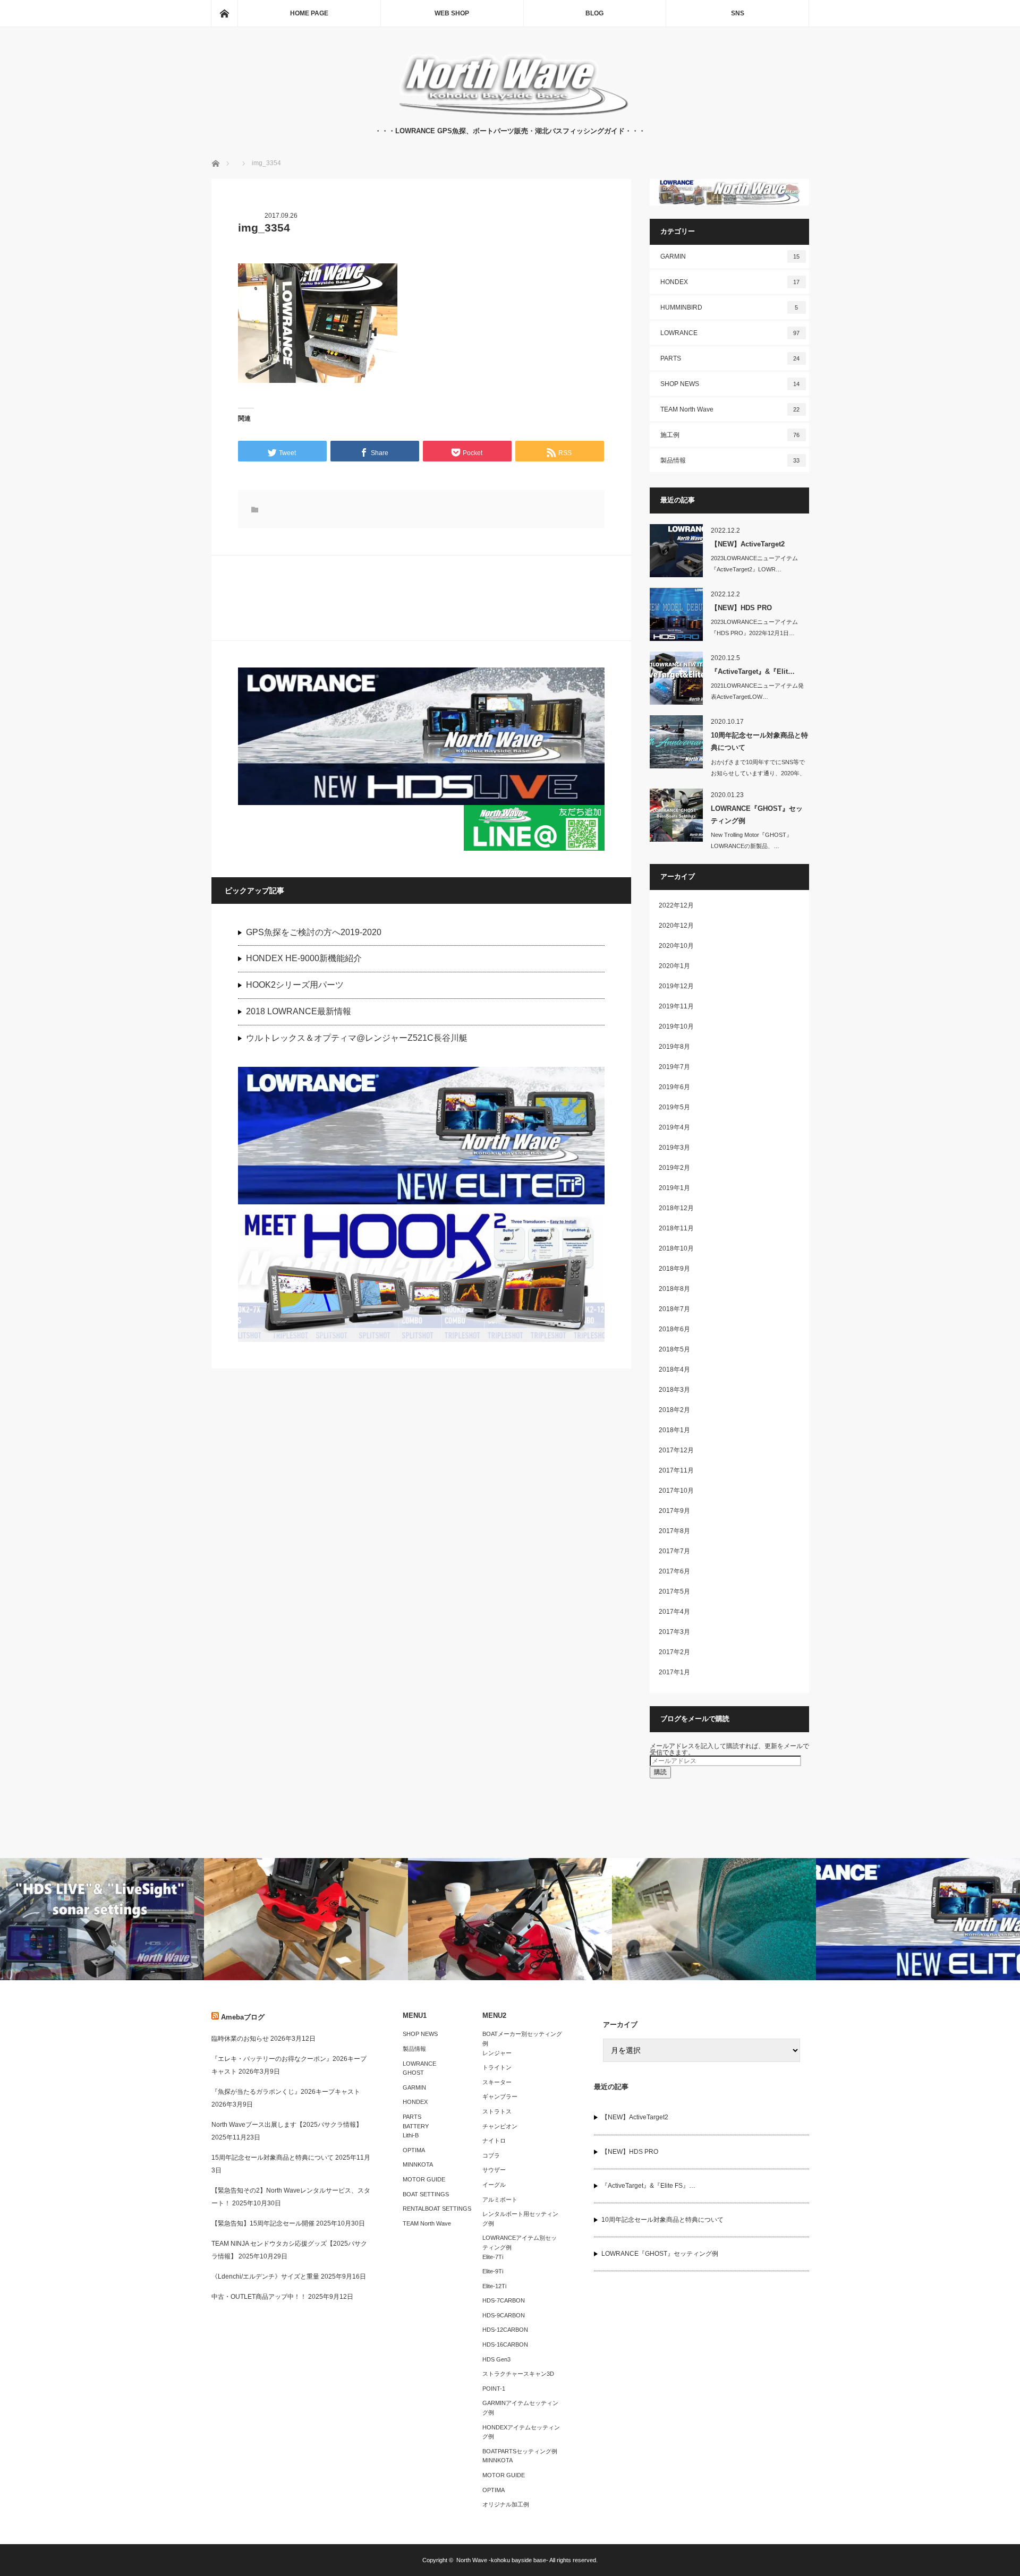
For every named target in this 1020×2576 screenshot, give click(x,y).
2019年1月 (674, 1188)
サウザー (494, 2170)
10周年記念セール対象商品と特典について (759, 741)
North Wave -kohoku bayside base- (502, 2560)
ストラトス (497, 2111)
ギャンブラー (500, 2096)
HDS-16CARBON (505, 2344)
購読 (660, 1772)
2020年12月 (676, 926)
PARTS (730, 358)
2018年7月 (674, 1309)
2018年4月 (674, 1370)
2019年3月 (674, 1148)
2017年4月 (674, 1612)
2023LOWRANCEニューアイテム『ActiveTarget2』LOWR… (754, 564)
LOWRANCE (730, 333)
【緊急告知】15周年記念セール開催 (263, 2223)
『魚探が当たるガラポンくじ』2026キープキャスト (286, 2092)
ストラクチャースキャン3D (518, 2374)
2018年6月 (674, 1329)
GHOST (413, 2073)
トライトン (497, 2067)
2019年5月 (674, 1107)
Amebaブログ (243, 2017)
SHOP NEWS (730, 384)
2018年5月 (674, 1349)
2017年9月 (674, 1511)
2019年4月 (674, 1127)
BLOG (594, 13)
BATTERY (416, 2126)
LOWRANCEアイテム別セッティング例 (520, 2243)
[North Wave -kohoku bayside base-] (510, 115)
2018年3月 (674, 1390)
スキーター (497, 2082)
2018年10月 (676, 1248)
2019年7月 (674, 1067)
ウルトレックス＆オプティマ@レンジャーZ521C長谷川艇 (357, 1038)
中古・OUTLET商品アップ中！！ (259, 2297)
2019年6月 (674, 1087)
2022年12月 (676, 905)
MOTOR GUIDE (424, 2179)
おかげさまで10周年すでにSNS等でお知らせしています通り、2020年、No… (758, 773)
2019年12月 (676, 986)
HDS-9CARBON (504, 2315)
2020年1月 (674, 966)
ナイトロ (494, 2141)
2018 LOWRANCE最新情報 (299, 1011)
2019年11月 (676, 1006)
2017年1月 (674, 1672)
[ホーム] (224, 13)
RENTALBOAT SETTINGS (437, 2209)
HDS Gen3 (496, 2359)
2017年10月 (676, 1491)
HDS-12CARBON (505, 2330)
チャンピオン (500, 2126)
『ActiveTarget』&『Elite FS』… (648, 2186)
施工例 (730, 435)
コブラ (491, 2155)
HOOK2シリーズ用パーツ (295, 985)
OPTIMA (414, 2150)
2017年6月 (674, 1571)
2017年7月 (674, 1551)
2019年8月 (674, 1047)
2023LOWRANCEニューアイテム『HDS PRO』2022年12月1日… (754, 627)
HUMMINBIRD (729, 307)
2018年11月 (676, 1228)
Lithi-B (411, 2135)
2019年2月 (674, 1168)
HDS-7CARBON (504, 2300)
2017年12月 (676, 1450)
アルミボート (500, 2200)
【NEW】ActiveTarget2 (748, 544)
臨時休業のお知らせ (240, 2039)
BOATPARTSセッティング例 (520, 2451)
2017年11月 (676, 1470)
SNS (738, 13)
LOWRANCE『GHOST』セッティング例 (757, 815)
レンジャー (497, 2053)
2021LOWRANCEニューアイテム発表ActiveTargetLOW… (757, 691)
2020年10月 (676, 946)
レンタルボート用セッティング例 (520, 2219)
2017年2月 (674, 1652)
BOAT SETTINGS (426, 2194)
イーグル (494, 2185)
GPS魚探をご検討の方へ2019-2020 (314, 932)
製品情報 (730, 460)
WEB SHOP (452, 13)
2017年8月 (674, 1531)
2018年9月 (674, 1269)
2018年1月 (674, 1430)
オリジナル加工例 (506, 2504)
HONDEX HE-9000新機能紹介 (304, 958)
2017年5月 (674, 1591)
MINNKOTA (418, 2164)
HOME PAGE (309, 13)
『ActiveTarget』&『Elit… (753, 671)
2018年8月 (674, 1289)
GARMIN (730, 256)
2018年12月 (676, 1208)
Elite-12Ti (494, 2286)
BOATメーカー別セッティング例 (522, 2039)
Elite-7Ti (493, 2257)
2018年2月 (674, 1410)
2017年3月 (674, 1632)
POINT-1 (494, 2389)
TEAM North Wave (730, 409)
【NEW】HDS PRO (741, 608)
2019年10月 (676, 1026)
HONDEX (730, 282)
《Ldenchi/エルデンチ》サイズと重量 (265, 2277)
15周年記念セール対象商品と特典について (273, 2158)
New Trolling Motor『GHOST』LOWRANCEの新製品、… (751, 840)
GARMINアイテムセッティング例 (520, 2408)
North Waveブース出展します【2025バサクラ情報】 (287, 2125)
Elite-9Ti (493, 2271)
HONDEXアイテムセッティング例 (521, 2432)
